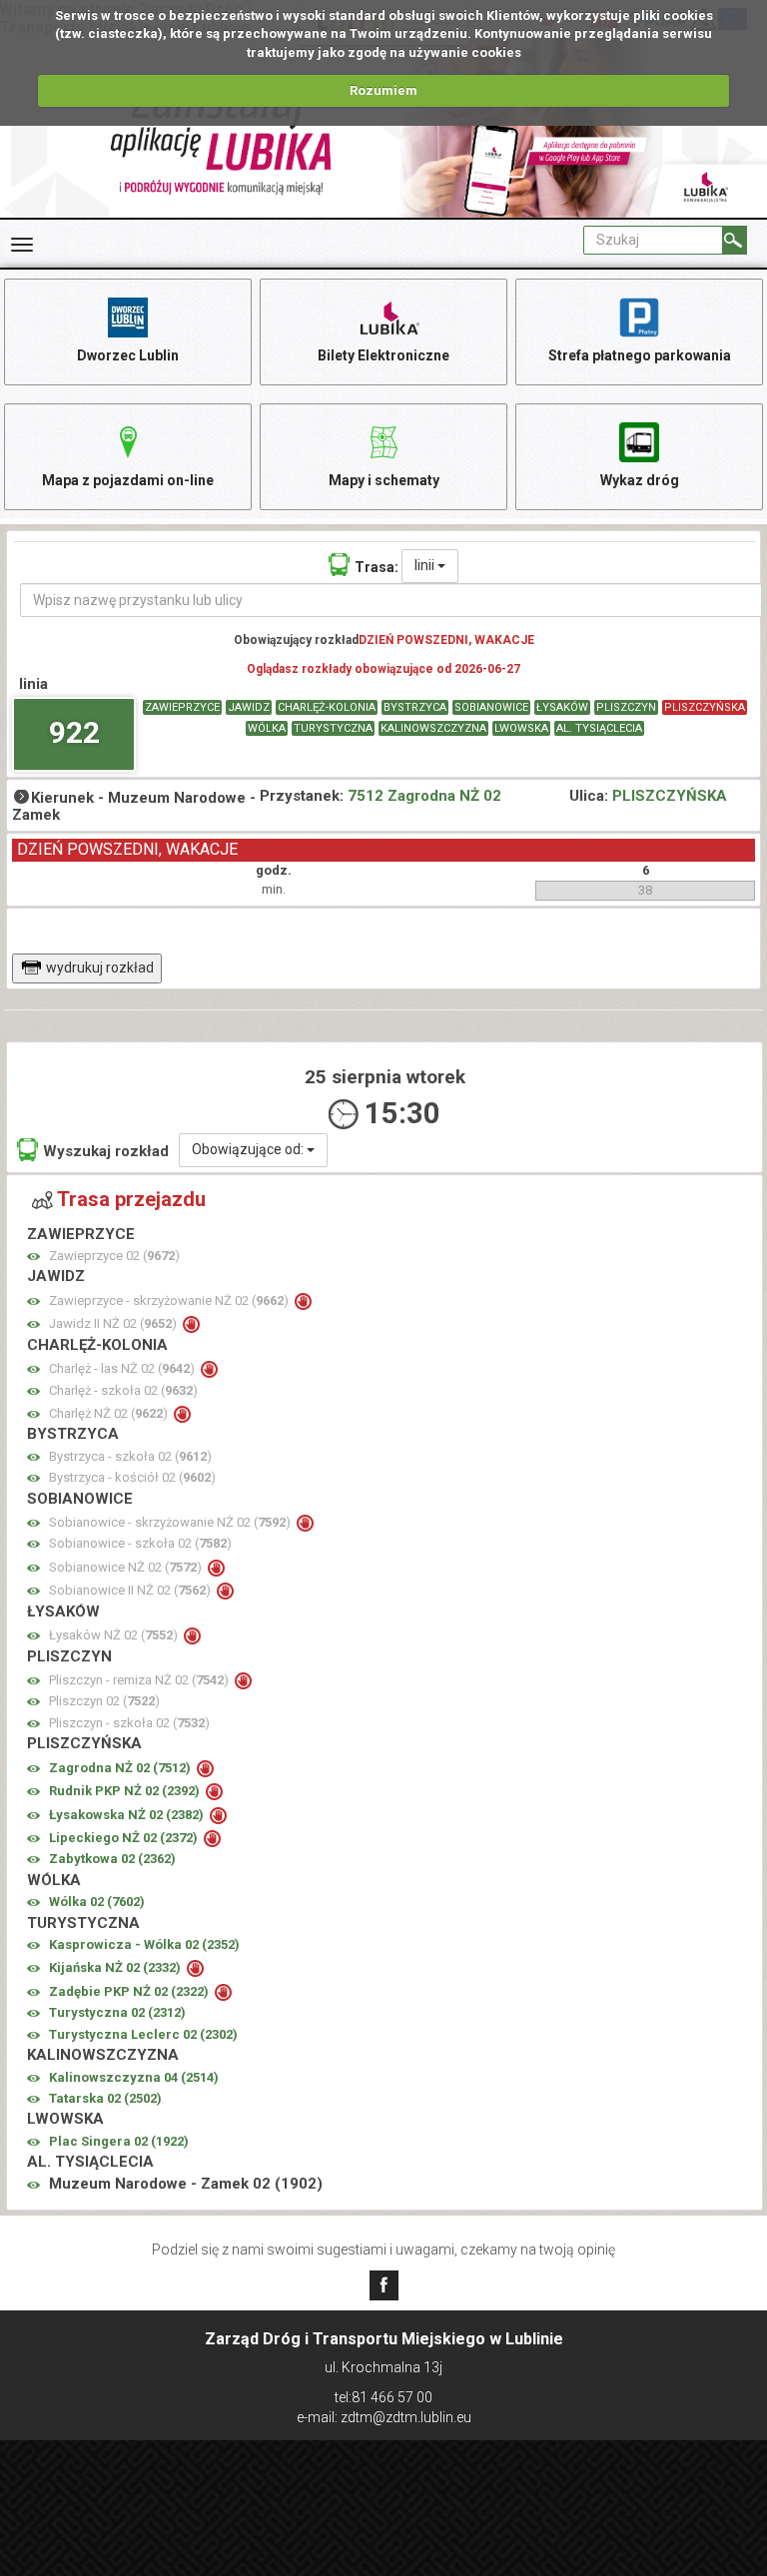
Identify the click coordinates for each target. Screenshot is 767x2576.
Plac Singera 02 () (119, 2141)
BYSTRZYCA (415, 707)
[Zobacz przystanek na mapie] (33, 1257)
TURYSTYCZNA (333, 728)
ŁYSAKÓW (562, 707)
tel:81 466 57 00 (383, 2397)
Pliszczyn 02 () (104, 1701)
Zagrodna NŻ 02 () (121, 1768)
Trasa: (377, 567)
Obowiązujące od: (249, 1149)
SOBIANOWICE (491, 707)
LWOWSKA (521, 728)
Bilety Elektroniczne (383, 355)
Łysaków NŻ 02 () (115, 1635)
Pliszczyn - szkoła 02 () (129, 1723)
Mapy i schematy (384, 480)
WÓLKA (267, 728)
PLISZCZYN (626, 707)
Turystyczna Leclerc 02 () (143, 2034)
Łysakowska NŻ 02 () (128, 1815)
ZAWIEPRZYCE (182, 707)
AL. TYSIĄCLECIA (599, 728)
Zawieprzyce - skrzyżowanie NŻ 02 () (170, 1300)
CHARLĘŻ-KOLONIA (327, 707)
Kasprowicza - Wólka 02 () (144, 1944)
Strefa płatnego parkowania (640, 355)
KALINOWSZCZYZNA (433, 728)
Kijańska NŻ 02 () (116, 1967)
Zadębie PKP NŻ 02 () (130, 1991)
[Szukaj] (735, 240)
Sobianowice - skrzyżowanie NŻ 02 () (171, 1522)
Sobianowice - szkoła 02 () (140, 1543)
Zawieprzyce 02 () (114, 1256)
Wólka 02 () (97, 1902)
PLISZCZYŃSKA (705, 707)
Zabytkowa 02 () (112, 1859)
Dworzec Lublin (128, 355)
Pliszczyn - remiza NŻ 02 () (140, 1680)
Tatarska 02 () (105, 2098)
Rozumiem (383, 90)
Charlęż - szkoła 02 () (123, 1390)
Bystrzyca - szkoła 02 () (130, 1456)
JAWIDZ (249, 707)
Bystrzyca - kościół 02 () (132, 1477)
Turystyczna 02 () (117, 2012)
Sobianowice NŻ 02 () (127, 1567)
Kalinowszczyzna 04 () (134, 2077)
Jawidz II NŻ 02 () (114, 1323)
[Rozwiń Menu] (22, 245)
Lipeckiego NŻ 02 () (125, 1838)
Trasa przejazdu (131, 1199)
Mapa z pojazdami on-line (128, 480)
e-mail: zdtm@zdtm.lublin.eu (384, 2417)
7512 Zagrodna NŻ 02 (424, 796)
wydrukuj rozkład (100, 967)
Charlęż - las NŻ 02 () (123, 1368)
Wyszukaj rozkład (106, 1151)
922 (74, 732)
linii (426, 565)
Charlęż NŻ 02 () (110, 1413)
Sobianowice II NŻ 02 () (131, 1590)
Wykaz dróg (640, 480)
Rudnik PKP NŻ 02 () (126, 1791)
